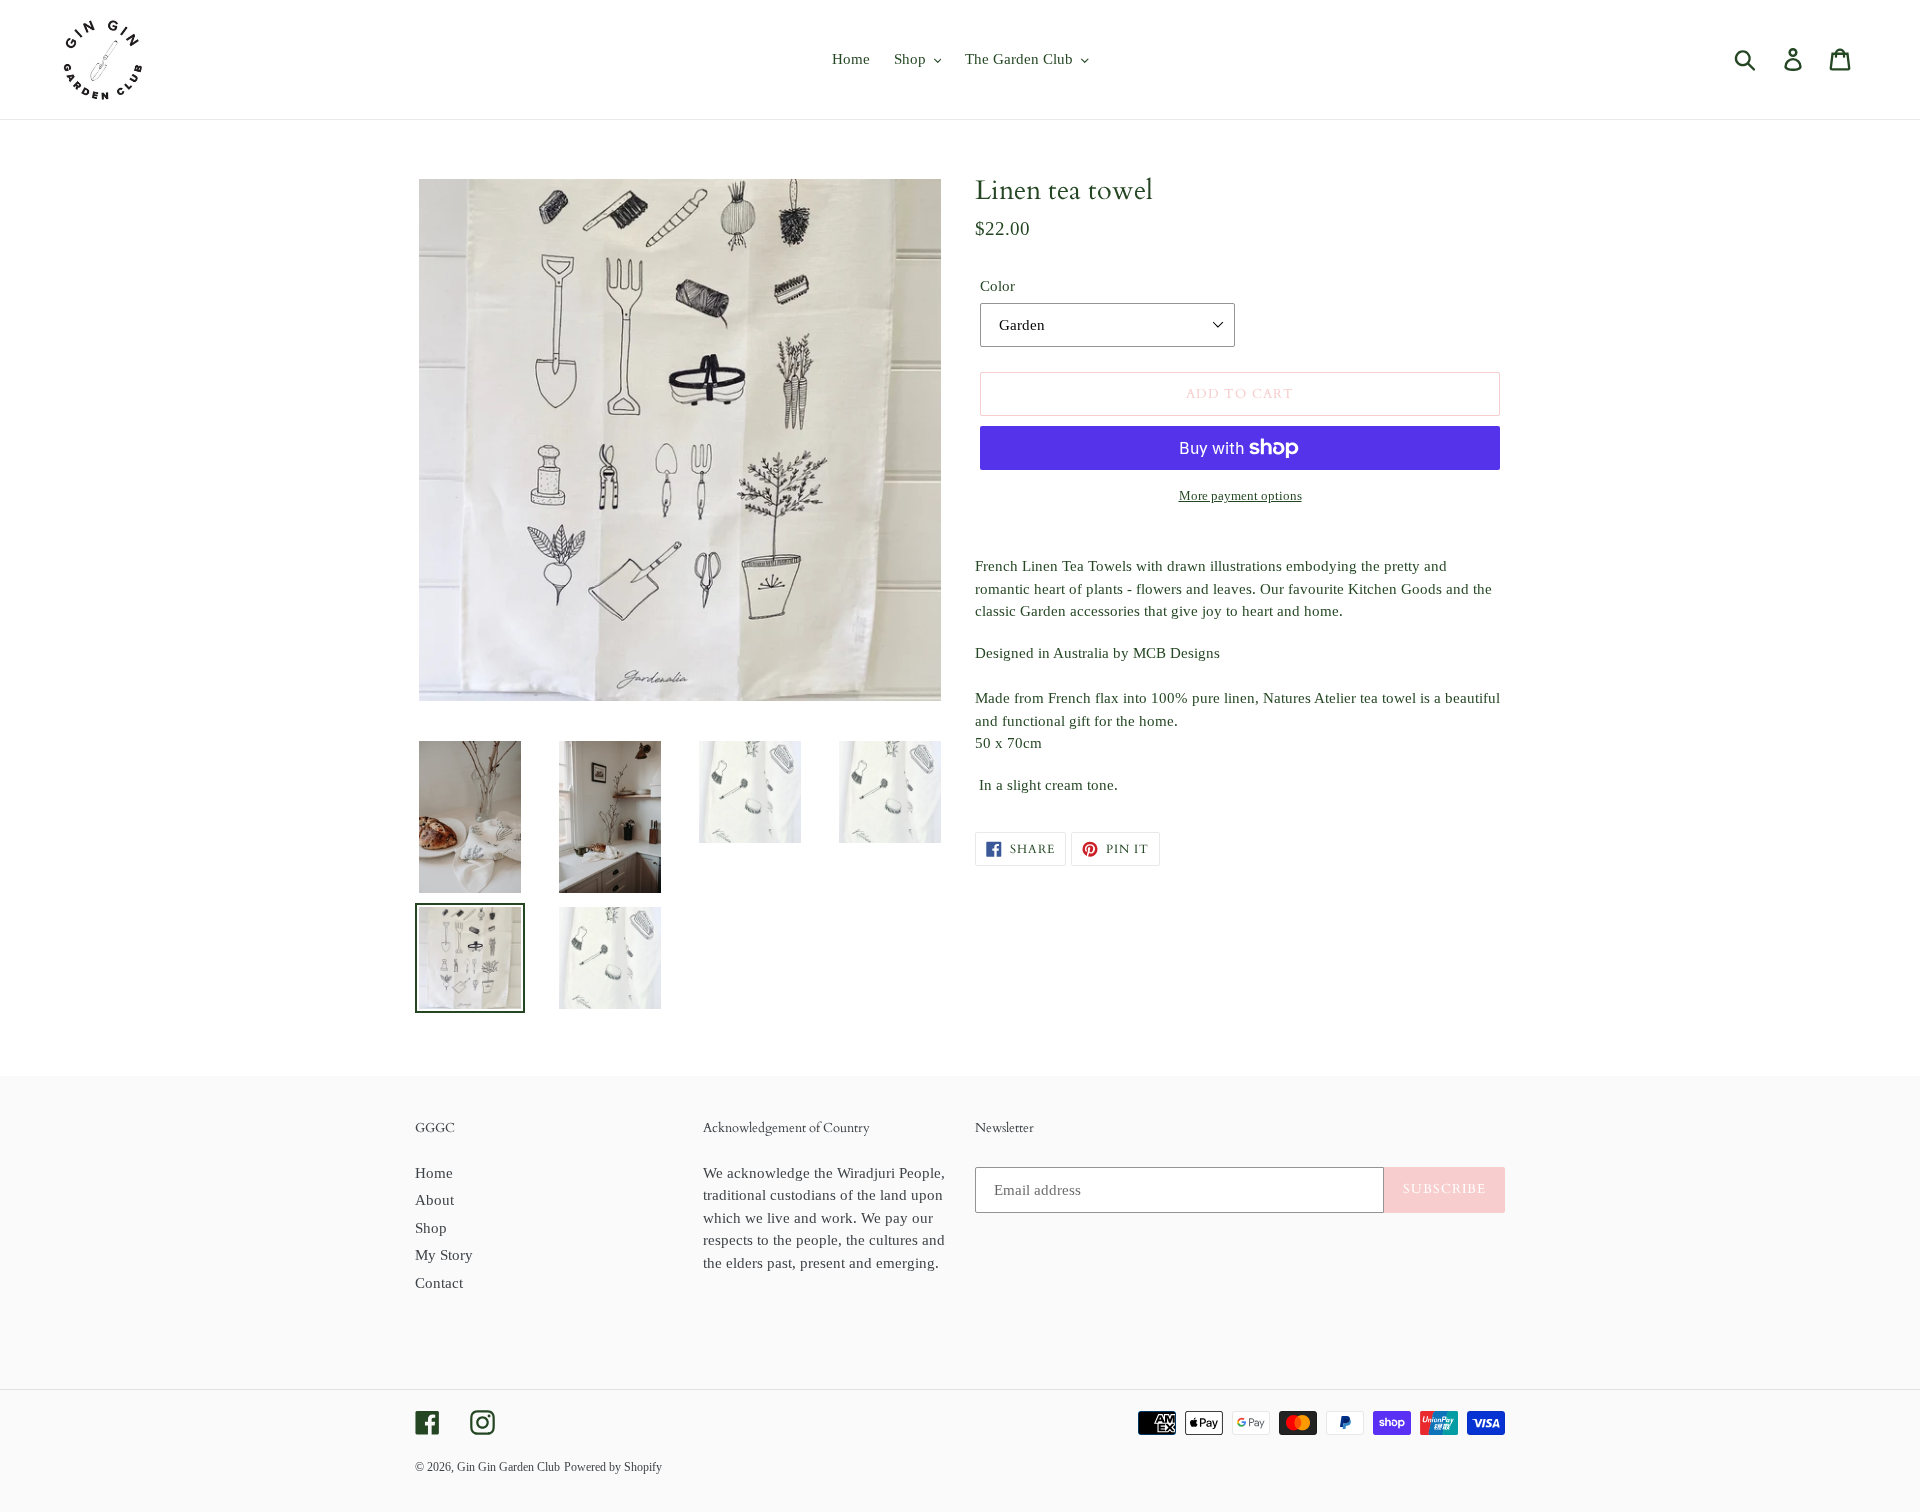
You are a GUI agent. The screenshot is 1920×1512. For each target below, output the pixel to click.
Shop (431, 1228)
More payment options (1240, 495)
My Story (444, 1255)
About (434, 1200)
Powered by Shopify (613, 1467)
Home (434, 1173)
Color (997, 286)
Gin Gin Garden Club (508, 1467)
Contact (439, 1283)
